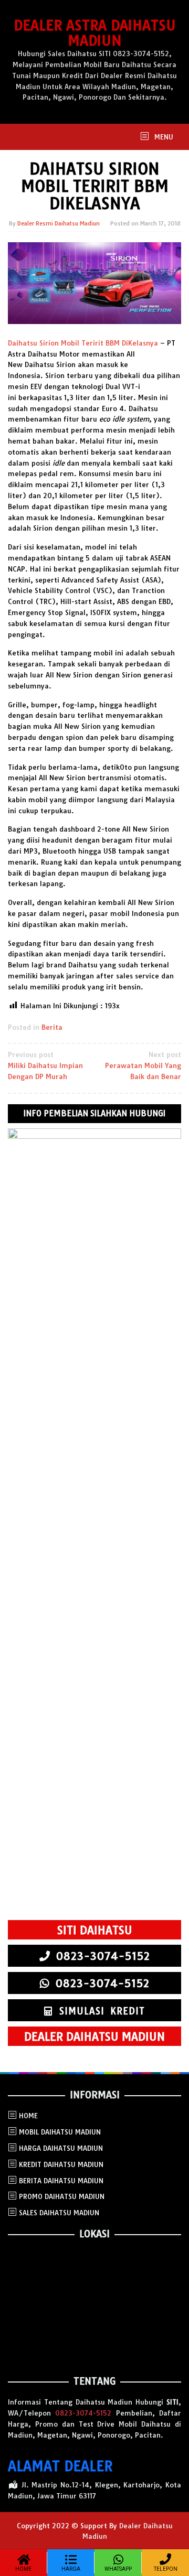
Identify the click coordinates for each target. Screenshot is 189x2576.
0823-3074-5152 (83, 2413)
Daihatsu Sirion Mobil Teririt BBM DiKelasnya (83, 343)
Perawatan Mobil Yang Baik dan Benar (143, 1065)
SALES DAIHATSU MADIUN (59, 2213)
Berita (52, 1027)
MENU (163, 137)
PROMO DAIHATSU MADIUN (62, 2196)
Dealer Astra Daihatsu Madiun (95, 33)
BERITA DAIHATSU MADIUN (61, 2181)
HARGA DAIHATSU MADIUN (61, 2148)
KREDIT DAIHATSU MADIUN (61, 2164)
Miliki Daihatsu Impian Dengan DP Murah (45, 1065)
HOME (28, 2116)
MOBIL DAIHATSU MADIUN (60, 2132)
